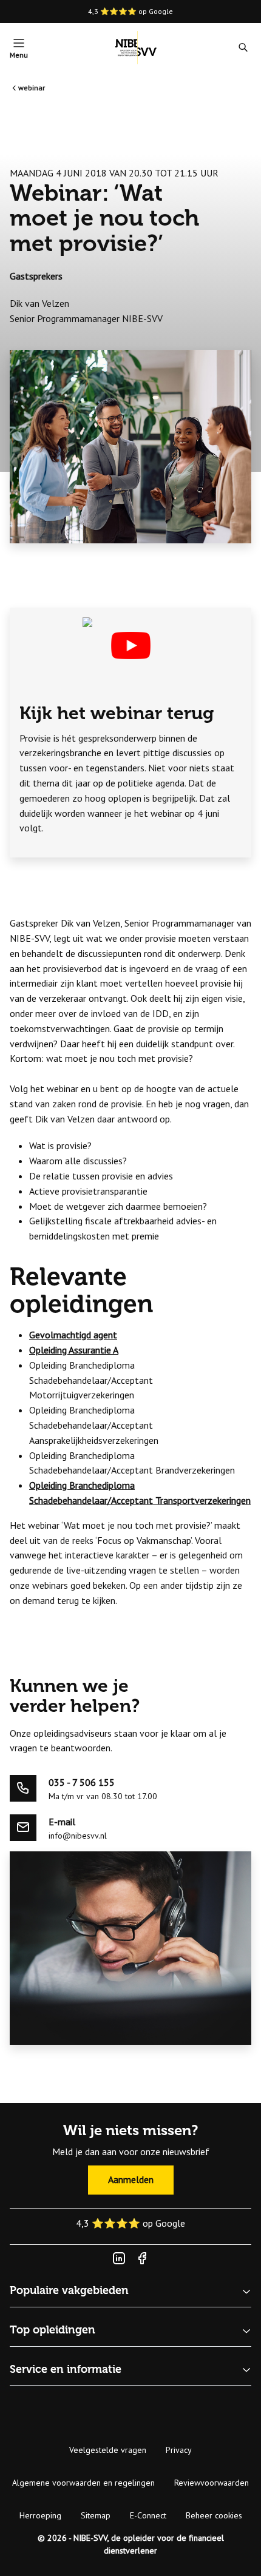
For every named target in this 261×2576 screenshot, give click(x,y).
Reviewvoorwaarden (212, 2483)
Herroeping (40, 2515)
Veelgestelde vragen (108, 2450)
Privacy (179, 2450)
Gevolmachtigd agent (73, 1335)
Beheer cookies (214, 2515)
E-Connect (148, 2515)
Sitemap (96, 2515)
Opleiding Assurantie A (74, 1350)
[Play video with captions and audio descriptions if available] (130, 646)
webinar (32, 88)
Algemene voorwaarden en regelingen (83, 2483)
